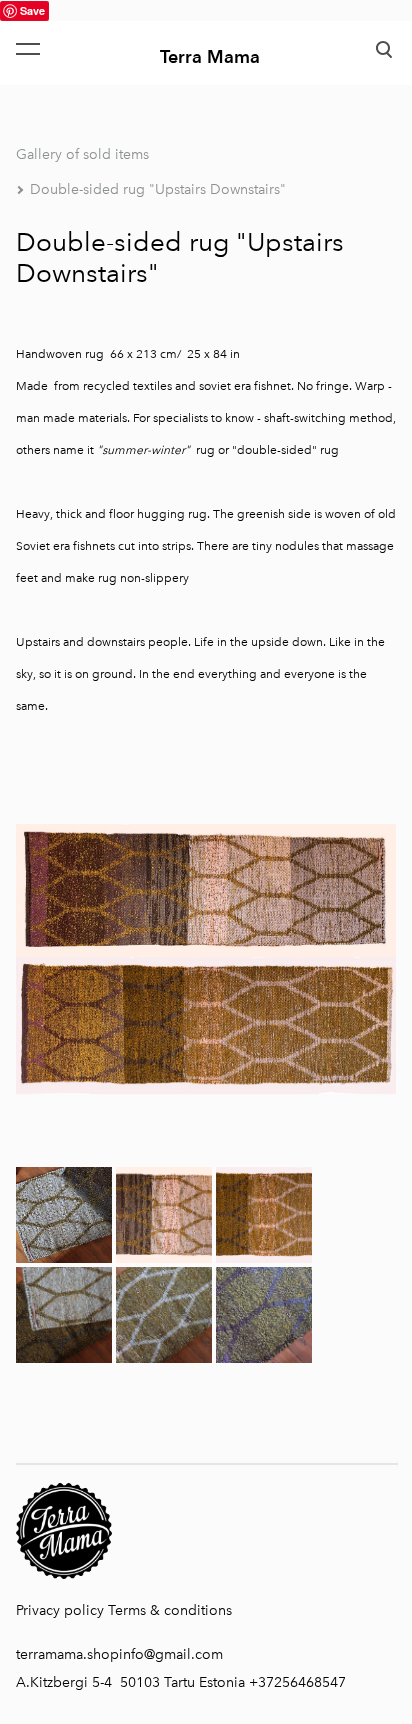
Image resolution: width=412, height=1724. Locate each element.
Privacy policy (60, 1610)
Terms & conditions (170, 1610)
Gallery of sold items (82, 154)
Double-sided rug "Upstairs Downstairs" (158, 189)
